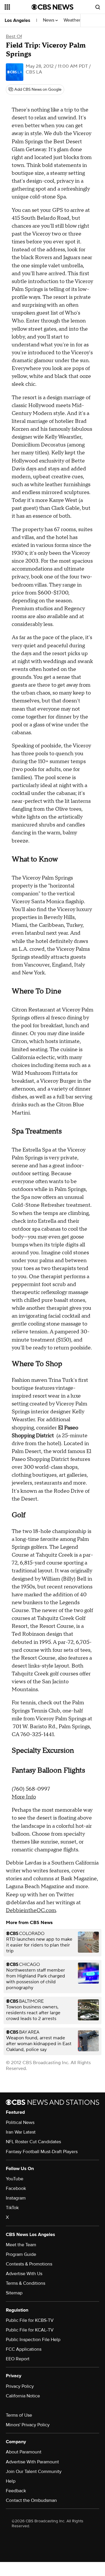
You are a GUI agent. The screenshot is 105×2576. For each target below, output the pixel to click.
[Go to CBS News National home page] (52, 7)
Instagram (16, 2198)
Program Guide (21, 2254)
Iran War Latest (21, 2132)
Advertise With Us (24, 2274)
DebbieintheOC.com (31, 1910)
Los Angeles (17, 20)
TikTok (12, 2208)
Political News (20, 2122)
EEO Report (18, 2359)
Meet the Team (21, 2245)
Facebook (16, 2188)
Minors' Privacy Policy (28, 2425)
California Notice (23, 2396)
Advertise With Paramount (32, 2462)
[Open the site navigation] (18, 7)
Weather (73, 20)
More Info (24, 1797)
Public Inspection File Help (33, 2340)
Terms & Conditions (26, 2283)
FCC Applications (24, 2349)
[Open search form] (98, 7)
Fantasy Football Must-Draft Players (42, 2152)
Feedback (16, 2491)
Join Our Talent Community (34, 2472)
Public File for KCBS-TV (30, 2320)
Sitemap (14, 2293)
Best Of (14, 36)
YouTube (15, 2179)
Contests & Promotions (29, 2264)
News (49, 20)
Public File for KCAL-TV (30, 2330)
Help (11, 2481)
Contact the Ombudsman (31, 2500)
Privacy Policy (20, 2386)
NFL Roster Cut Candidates (33, 2142)
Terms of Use (19, 2415)
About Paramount (24, 2452)
